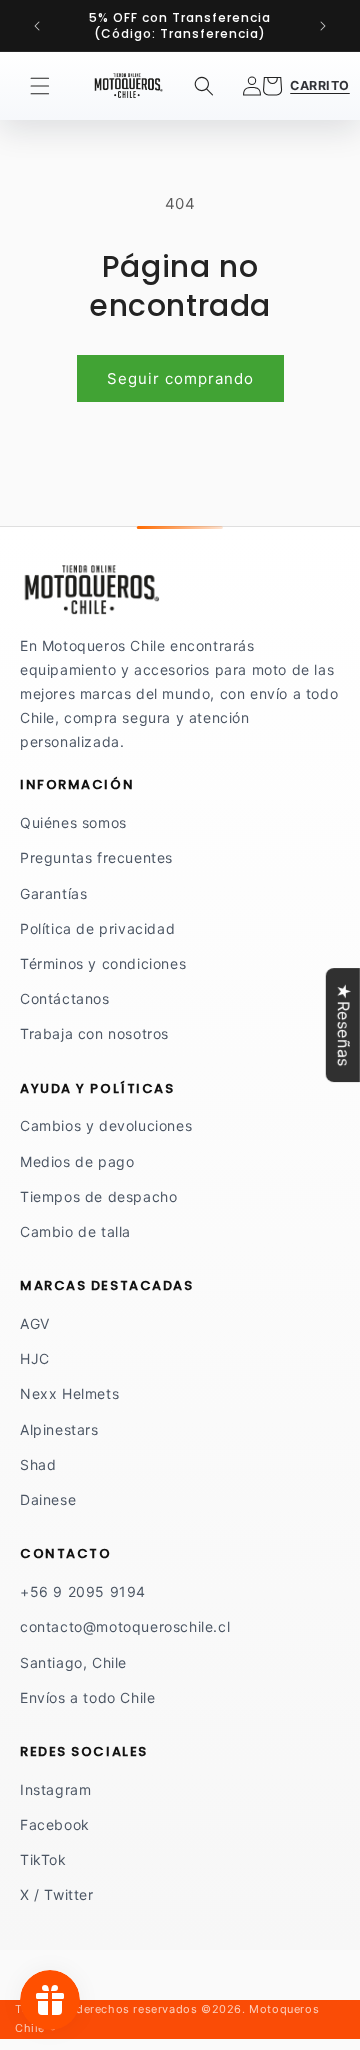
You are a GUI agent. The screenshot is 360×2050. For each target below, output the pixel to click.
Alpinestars (59, 1429)
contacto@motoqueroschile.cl (125, 1626)
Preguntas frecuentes (96, 857)
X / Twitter (57, 1894)
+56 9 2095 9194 (83, 1591)
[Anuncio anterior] (37, 26)
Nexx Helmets (69, 1393)
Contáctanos (65, 998)
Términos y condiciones (103, 963)
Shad (38, 1464)
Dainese (48, 1499)
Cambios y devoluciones (106, 1125)
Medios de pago (77, 1161)
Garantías (53, 893)
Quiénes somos (73, 822)
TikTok (43, 1859)
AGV (35, 1323)
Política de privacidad (97, 928)
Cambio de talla (75, 1231)
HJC (35, 1358)
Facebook (55, 1824)
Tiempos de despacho (98, 1196)
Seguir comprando (180, 378)
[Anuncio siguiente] (323, 26)
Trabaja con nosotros (94, 1033)
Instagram (55, 1789)
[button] (40, 86)
